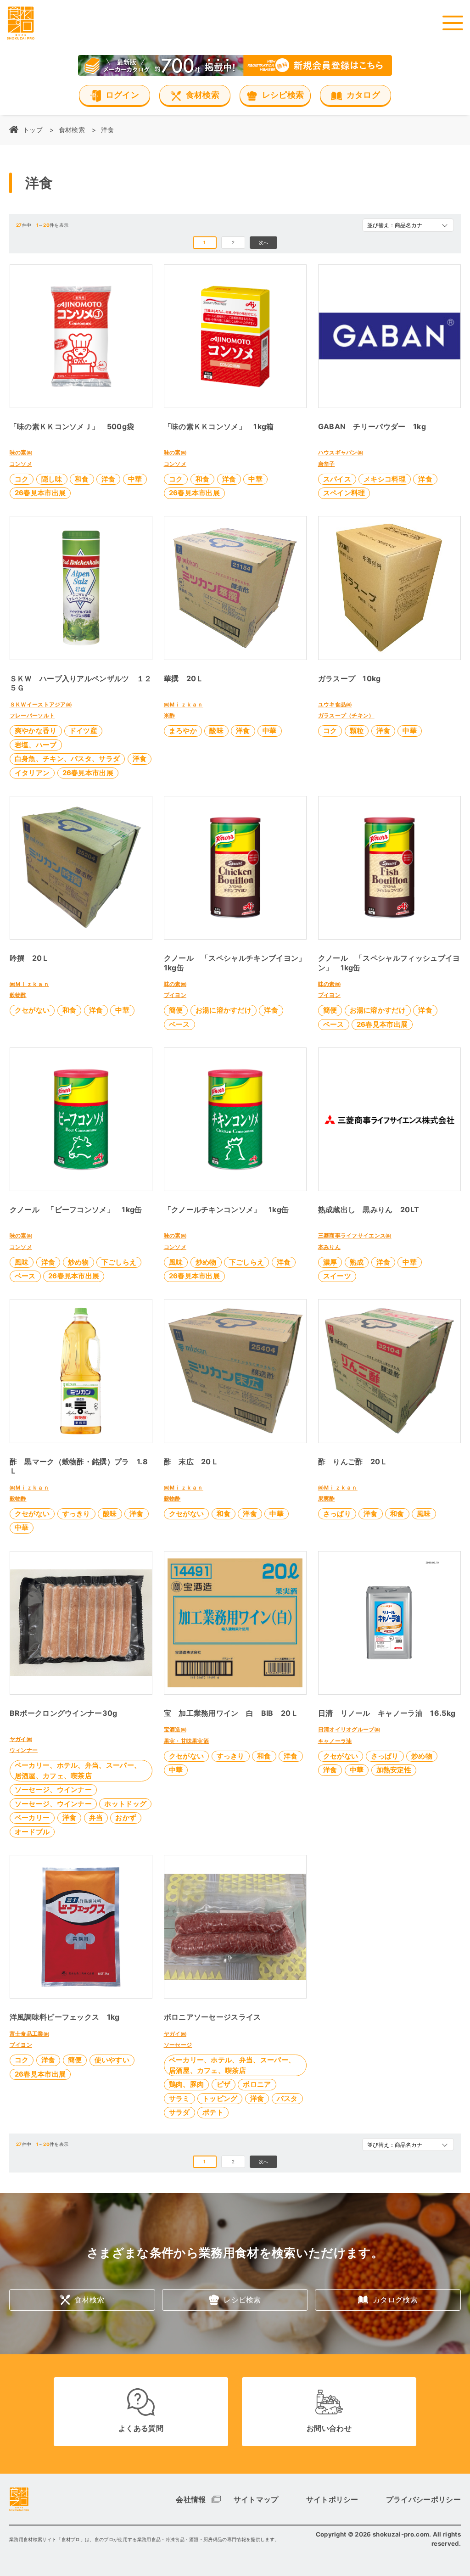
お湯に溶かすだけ (224, 1010)
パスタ (287, 2098)
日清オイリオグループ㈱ (349, 1729)
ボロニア (257, 2084)
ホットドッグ (125, 1804)
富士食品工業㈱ (29, 2034)
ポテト (213, 2112)
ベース (179, 1024)
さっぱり (337, 1514)
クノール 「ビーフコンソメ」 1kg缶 (76, 1210)
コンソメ (21, 464)
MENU (453, 23)
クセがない (32, 1010)
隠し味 (52, 479)
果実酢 (327, 1498)
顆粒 (357, 731)
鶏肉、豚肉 (187, 2084)
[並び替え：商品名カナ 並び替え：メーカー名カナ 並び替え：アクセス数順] (408, 225)
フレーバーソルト (32, 715)
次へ (264, 242)
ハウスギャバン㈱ (341, 452)
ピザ (224, 2084)
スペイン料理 (344, 493)
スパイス (337, 479)
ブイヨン (175, 995)
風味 (22, 1262)
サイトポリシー (332, 2499)
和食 (82, 479)
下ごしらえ (119, 1262)
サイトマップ (256, 2499)
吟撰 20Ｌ (30, 958)
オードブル (32, 1832)
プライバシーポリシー (423, 2499)
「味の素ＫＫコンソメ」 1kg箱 (219, 426)
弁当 (96, 1817)
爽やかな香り (36, 731)
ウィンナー (24, 1750)
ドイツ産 (83, 731)
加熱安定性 (394, 1770)
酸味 (216, 731)
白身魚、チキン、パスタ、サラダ (67, 759)
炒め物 (78, 1262)
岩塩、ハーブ (36, 745)
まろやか (183, 731)
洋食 (109, 479)
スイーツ (337, 1276)
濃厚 (330, 1262)
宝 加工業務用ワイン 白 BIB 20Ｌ (231, 1713)
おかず (126, 1817)
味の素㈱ (21, 452)
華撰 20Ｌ (184, 678)
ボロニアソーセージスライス (213, 2017)
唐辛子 (327, 464)
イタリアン (32, 773)
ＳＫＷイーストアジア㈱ (41, 704)
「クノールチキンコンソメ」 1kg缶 (227, 1210)
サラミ (179, 2098)
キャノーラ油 (335, 1741)
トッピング (220, 2098)
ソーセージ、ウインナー (53, 1789)
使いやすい (112, 2060)
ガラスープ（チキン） (346, 715)
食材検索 (72, 130)
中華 (135, 479)
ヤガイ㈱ (21, 1739)
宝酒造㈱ (175, 1729)
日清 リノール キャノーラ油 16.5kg (387, 1713)
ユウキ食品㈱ (335, 704)
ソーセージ (178, 2045)
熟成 (357, 1262)
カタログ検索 (395, 2300)
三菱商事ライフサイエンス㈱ (355, 1235)
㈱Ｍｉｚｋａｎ (184, 704)
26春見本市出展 (40, 493)
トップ (33, 130)
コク (22, 479)
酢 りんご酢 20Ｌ (353, 1462)
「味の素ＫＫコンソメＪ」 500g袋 (72, 426)
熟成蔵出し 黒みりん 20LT (369, 1210)
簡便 (176, 1010)
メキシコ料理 (385, 479)
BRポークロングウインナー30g (64, 1713)
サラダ (179, 2112)
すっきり (76, 1514)
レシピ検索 (242, 2300)
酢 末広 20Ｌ (191, 1462)
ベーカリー (32, 1817)
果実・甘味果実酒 (187, 1741)
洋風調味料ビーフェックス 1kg (65, 2017)
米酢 (170, 715)
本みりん (329, 1247)
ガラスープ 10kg (350, 678)
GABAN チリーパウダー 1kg (372, 426)
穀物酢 (18, 995)
